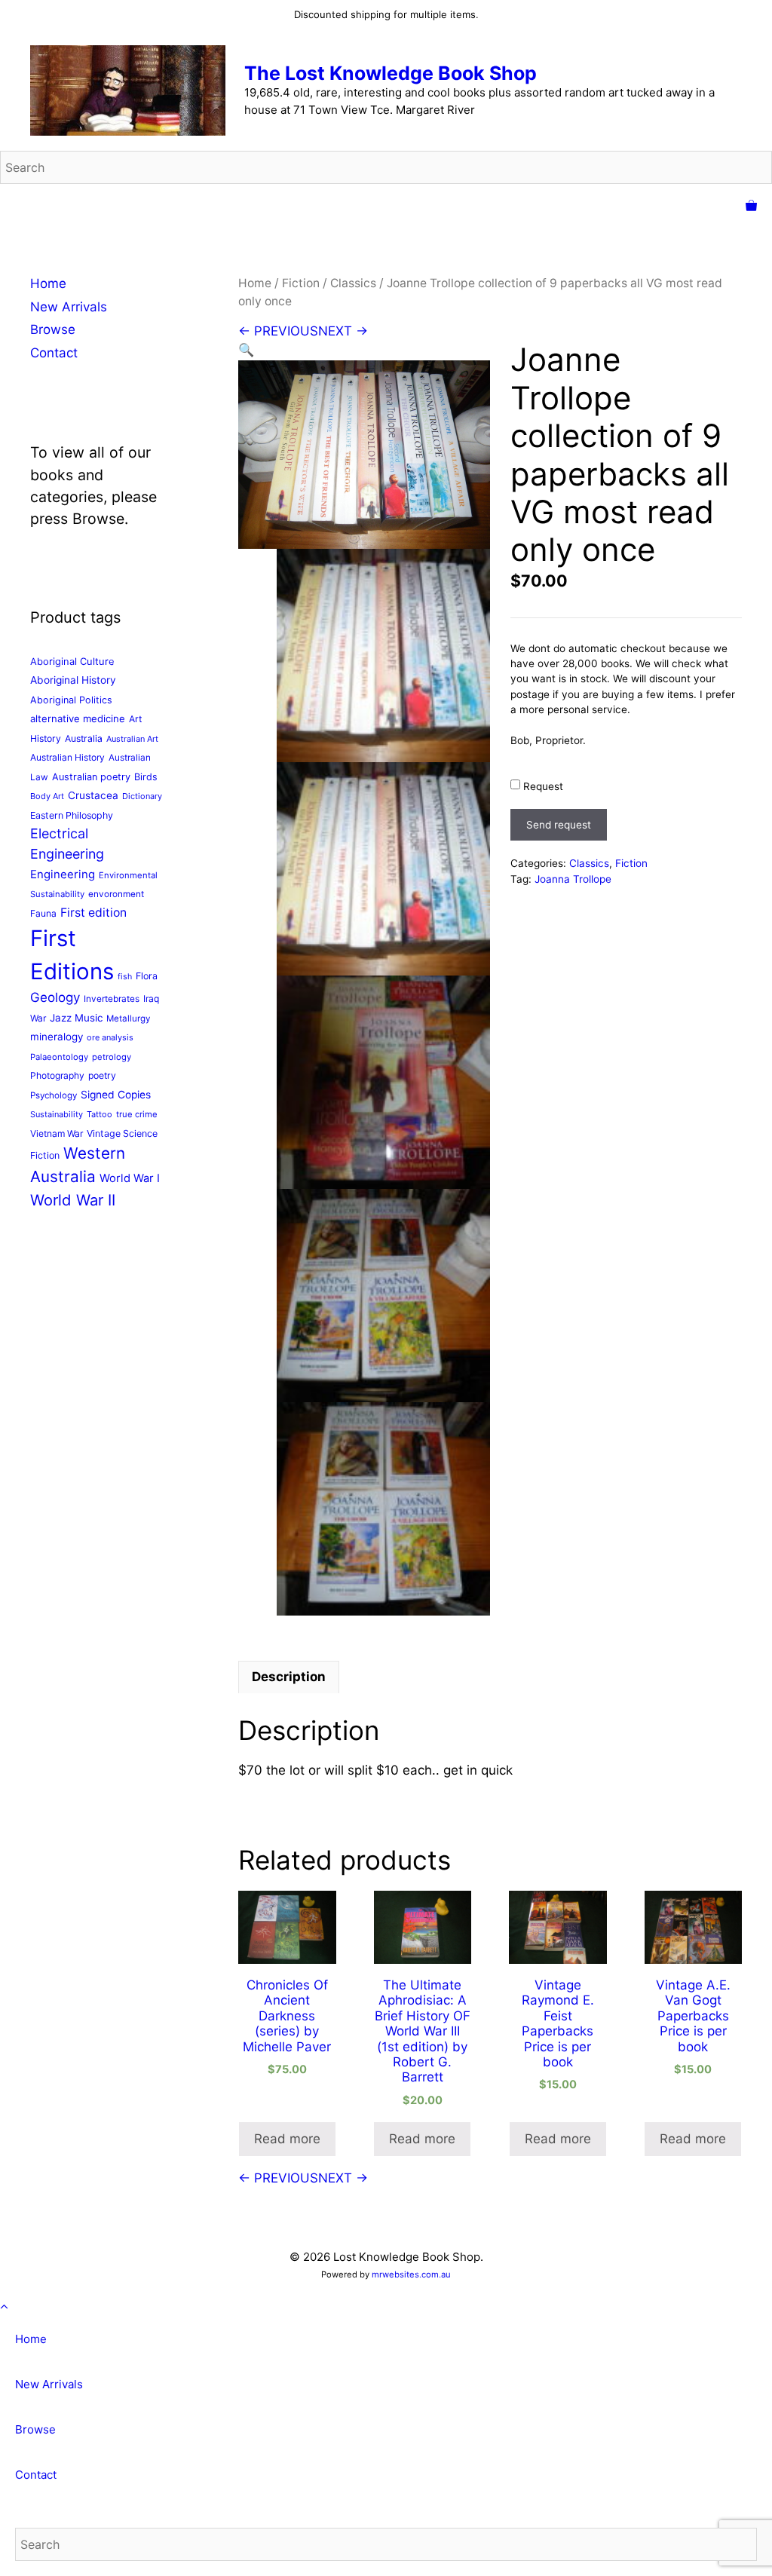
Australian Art (132, 739)
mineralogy (57, 1037)
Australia (84, 738)
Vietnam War (57, 1133)
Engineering (63, 874)
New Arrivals (69, 307)
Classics (353, 283)
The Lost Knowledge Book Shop (391, 73)
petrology (112, 1057)
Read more (287, 2139)
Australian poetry (91, 777)
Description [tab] (289, 1677)
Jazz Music (76, 1018)
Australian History (67, 757)
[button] (246, 350)
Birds (146, 777)
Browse (53, 329)
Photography (57, 1075)
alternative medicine (78, 718)
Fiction (301, 283)
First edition (93, 913)
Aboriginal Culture (72, 661)
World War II (73, 1200)
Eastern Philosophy (72, 815)
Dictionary (142, 796)
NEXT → (343, 331)
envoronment (116, 894)
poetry (102, 1075)
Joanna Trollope (573, 879)
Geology (55, 997)
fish (125, 977)
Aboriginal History (73, 680)
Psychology (54, 1095)
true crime (137, 1114)
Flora (147, 976)
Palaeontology (59, 1057)
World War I (130, 1178)
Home (255, 283)
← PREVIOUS (278, 331)
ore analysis (110, 1037)
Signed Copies (116, 1095)
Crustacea (93, 795)
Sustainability (57, 1114)
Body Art (47, 796)
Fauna (43, 913)
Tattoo (100, 1114)
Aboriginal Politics (71, 700)
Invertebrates (112, 999)
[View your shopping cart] (751, 207)
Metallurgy (128, 1018)
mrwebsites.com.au (411, 2274)
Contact (54, 353)
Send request (559, 825)
